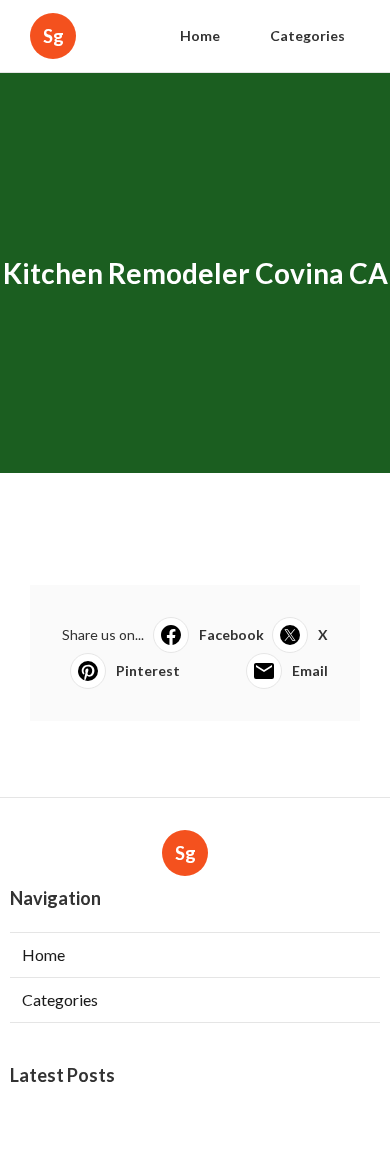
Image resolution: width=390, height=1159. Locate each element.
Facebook (231, 634)
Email (310, 670)
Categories (307, 35)
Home (200, 35)
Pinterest (148, 670)
